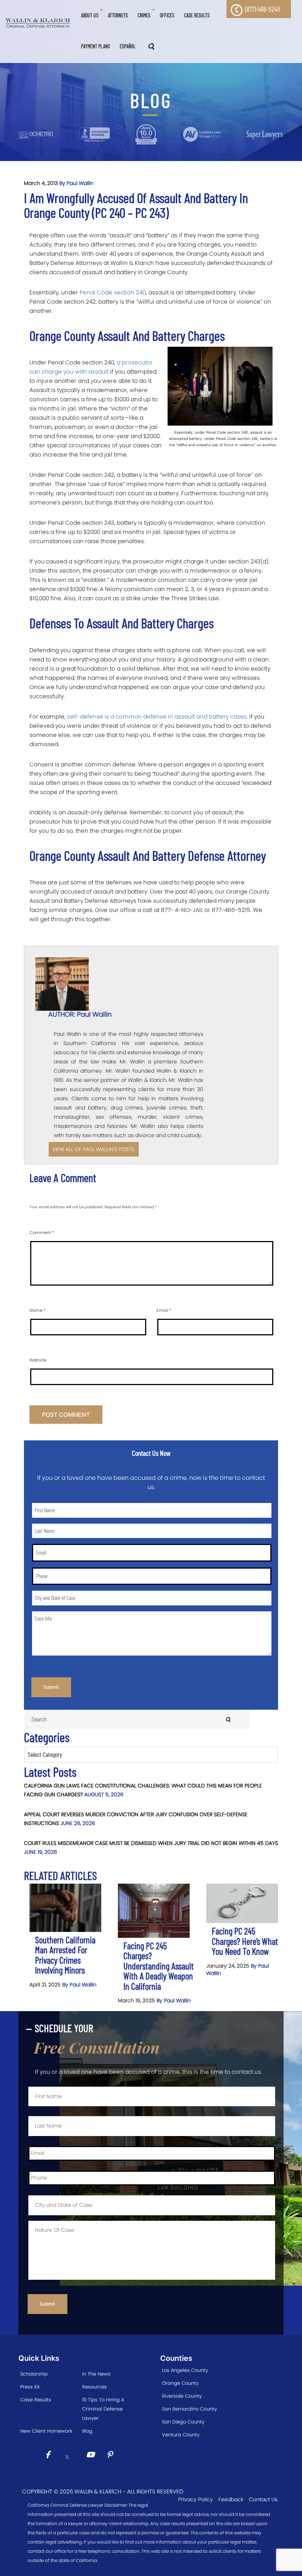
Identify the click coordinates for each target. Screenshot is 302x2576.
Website (38, 1360)
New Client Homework (46, 2431)
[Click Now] (50, 2456)
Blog (87, 2431)
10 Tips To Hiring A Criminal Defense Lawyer (103, 2409)
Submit (51, 1687)
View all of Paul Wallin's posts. (94, 1149)
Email (164, 1310)
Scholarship (34, 2374)
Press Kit (30, 2387)
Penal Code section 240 (113, 292)
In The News (96, 2374)
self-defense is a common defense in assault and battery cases (157, 716)
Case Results (36, 2400)
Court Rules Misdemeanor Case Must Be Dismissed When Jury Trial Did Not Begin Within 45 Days (151, 1843)
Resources (94, 2387)
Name (37, 1310)
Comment (42, 1233)
